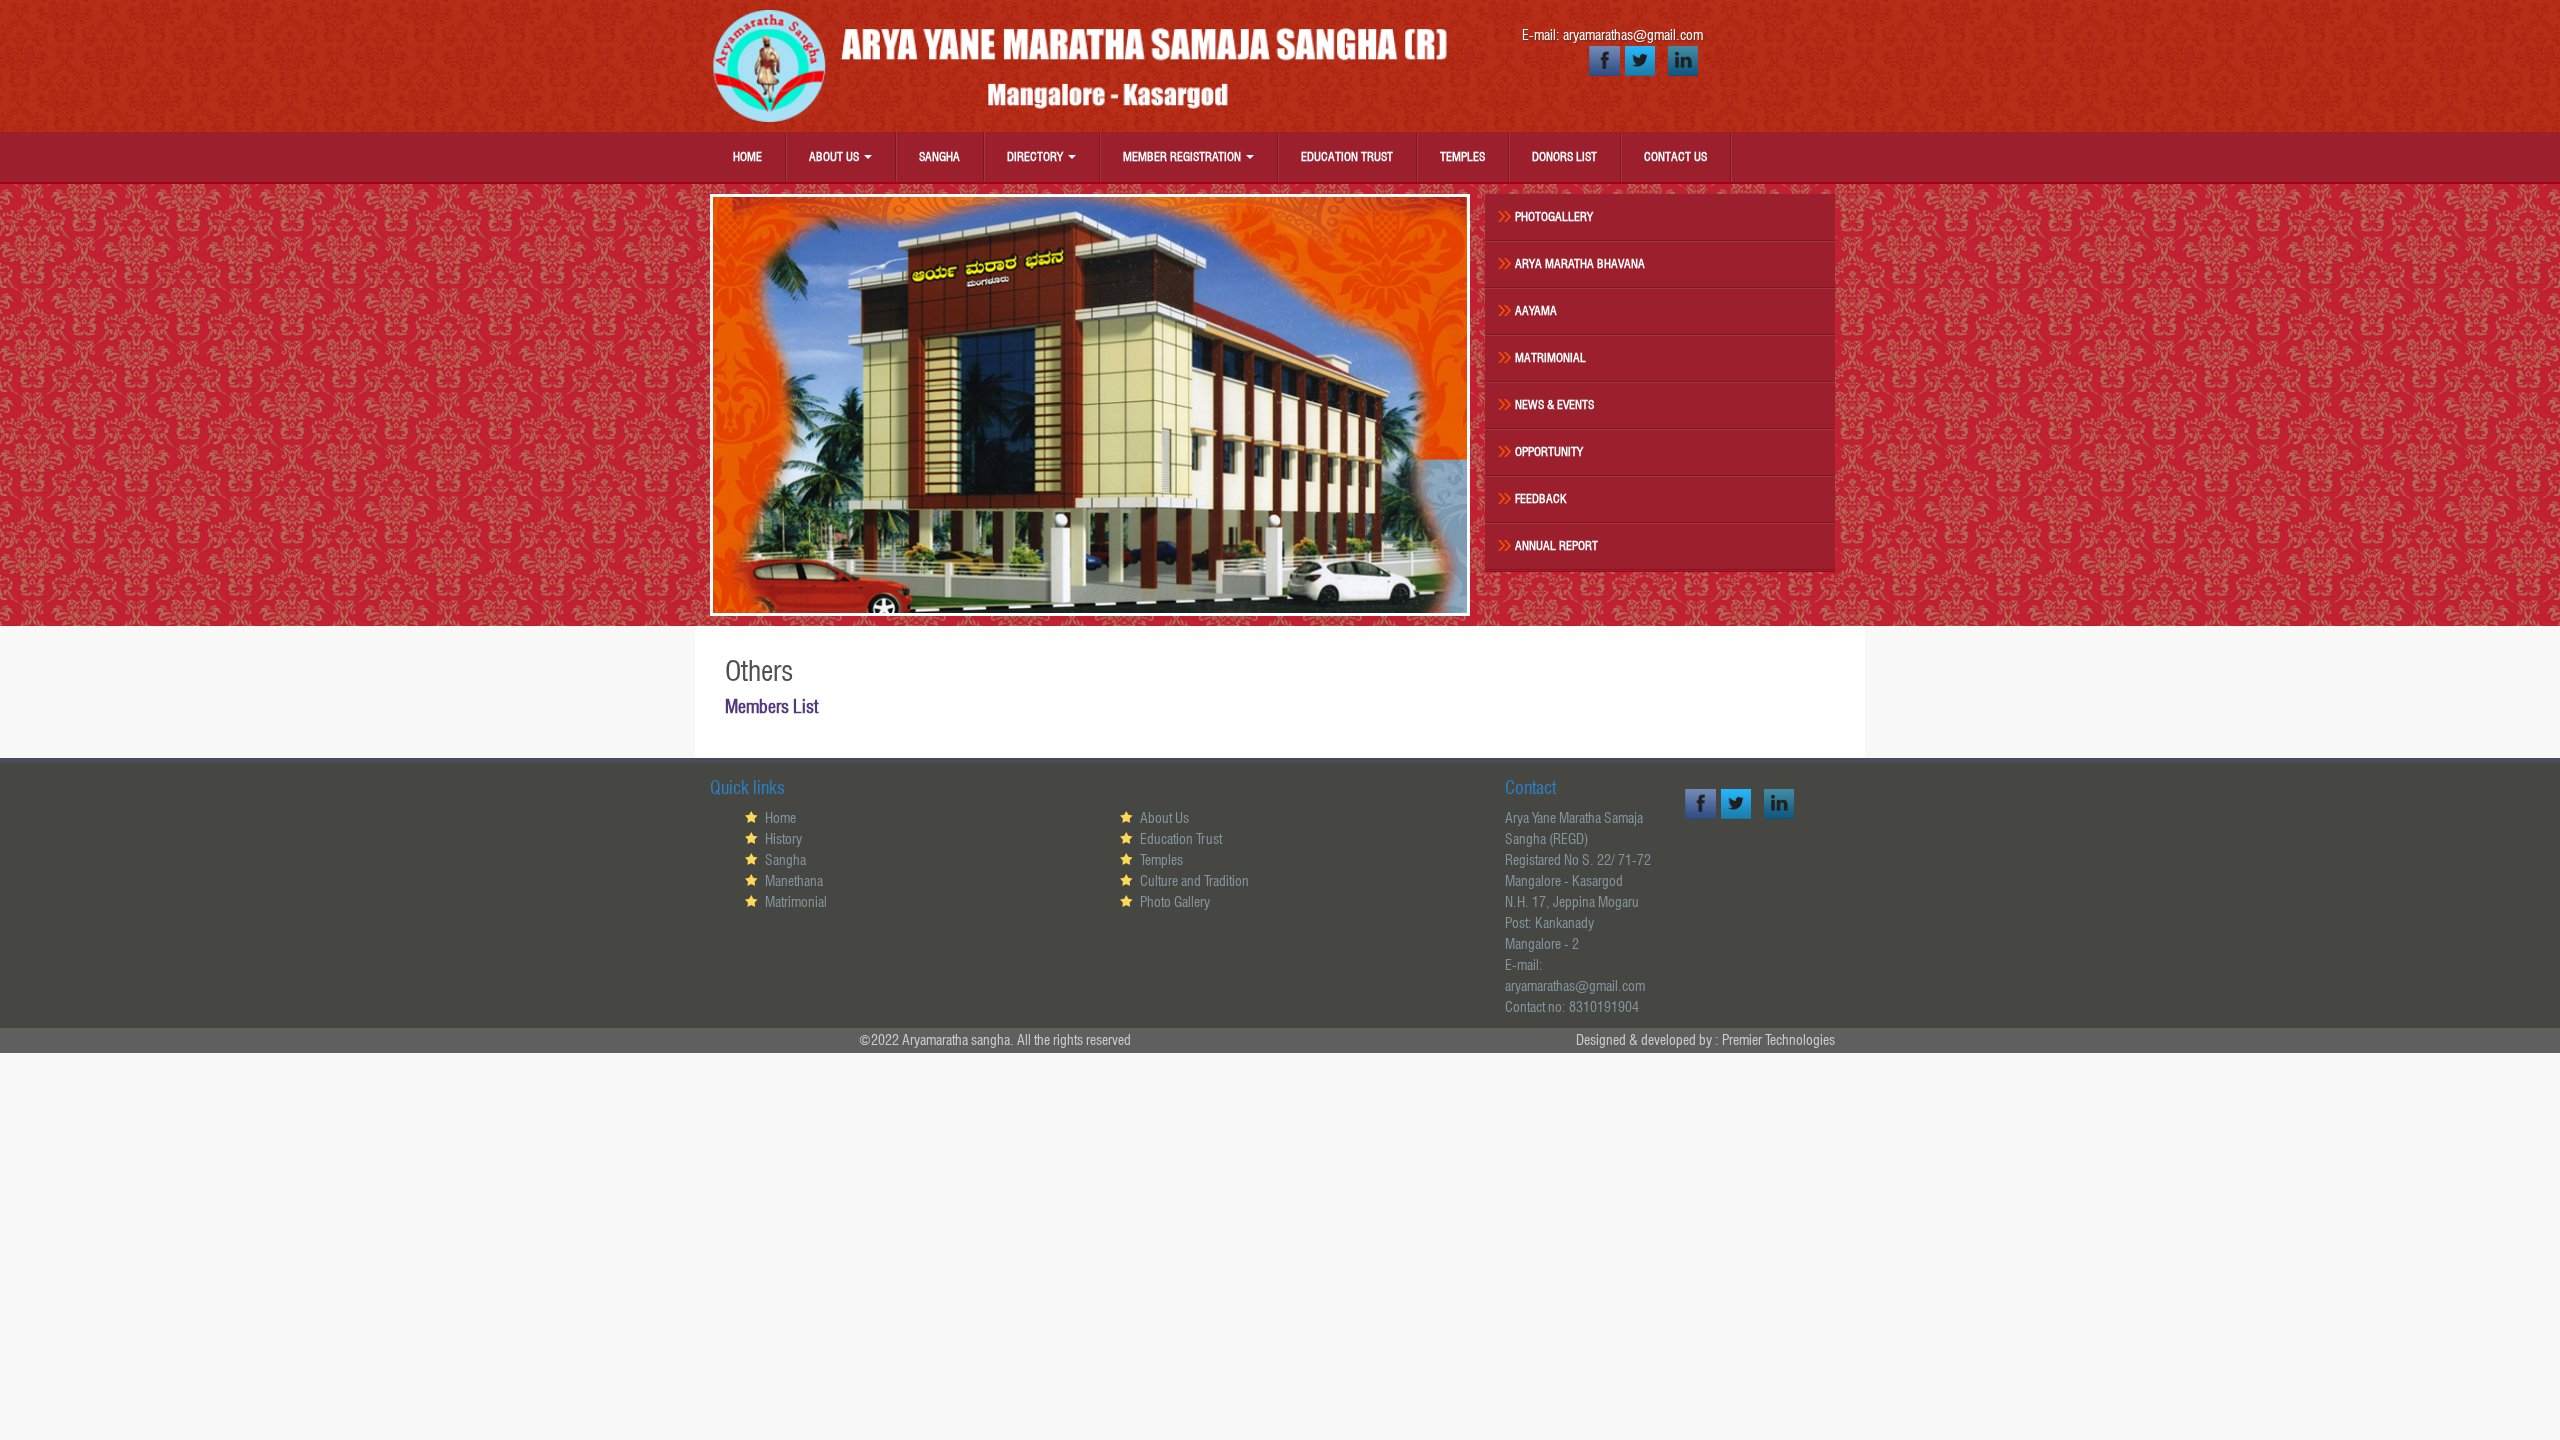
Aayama (1536, 310)
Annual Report (1556, 545)
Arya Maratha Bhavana (1580, 263)
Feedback (1541, 498)
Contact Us (1675, 156)
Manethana (794, 881)
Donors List (1564, 156)
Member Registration (1183, 156)
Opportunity (1549, 451)
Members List (771, 706)
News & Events (1554, 404)
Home (747, 156)
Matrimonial (1550, 357)
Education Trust (1347, 156)
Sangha (939, 156)
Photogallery (1554, 216)
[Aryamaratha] (1090, 66)
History (783, 839)
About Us (835, 156)
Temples (1462, 156)
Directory (1036, 156)
